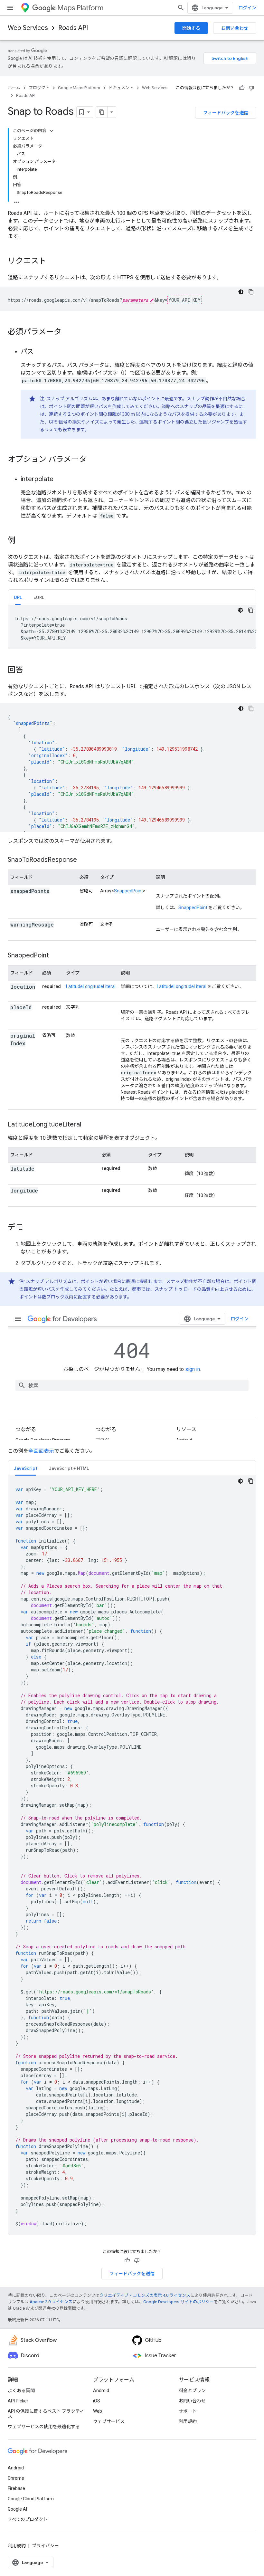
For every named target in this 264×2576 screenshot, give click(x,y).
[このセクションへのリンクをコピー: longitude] (46, 1191)
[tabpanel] (132, 627)
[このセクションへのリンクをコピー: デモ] (30, 1228)
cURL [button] (39, 597)
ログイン (247, 8)
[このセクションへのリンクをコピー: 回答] (30, 670)
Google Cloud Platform (31, 2499)
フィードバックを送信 (226, 113)
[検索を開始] (181, 8)
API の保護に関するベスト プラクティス (46, 2414)
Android (101, 2391)
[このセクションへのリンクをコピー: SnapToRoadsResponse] (83, 860)
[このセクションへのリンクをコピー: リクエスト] (53, 261)
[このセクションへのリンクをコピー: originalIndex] (17, 1051)
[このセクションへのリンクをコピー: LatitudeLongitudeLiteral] (89, 1125)
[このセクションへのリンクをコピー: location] (17, 995)
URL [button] (18, 597)
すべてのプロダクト (28, 2519)
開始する (191, 28)
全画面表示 (41, 1451)
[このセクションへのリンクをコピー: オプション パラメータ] (93, 460)
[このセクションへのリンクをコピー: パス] (40, 352)
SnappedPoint (128, 891)
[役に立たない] (251, 88)
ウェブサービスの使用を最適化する (44, 2427)
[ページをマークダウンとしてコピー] (102, 112)
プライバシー (45, 2546)
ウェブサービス (109, 2421)
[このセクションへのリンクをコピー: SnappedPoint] (55, 956)
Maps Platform (80, 8)
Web (98, 2411)
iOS (97, 2401)
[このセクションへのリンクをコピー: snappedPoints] (57, 891)
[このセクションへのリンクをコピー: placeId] (17, 1015)
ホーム (14, 88)
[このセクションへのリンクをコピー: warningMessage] (61, 925)
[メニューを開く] (10, 8)
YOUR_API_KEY (184, 300)
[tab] (18, 597)
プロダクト (39, 88)
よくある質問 (21, 2391)
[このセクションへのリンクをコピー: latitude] (42, 1169)
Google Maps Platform (79, 88)
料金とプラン (192, 2391)
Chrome (16, 2478)
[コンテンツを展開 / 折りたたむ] (52, 131)
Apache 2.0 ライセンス (51, 2302)
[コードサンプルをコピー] (251, 292)
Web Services (28, 28)
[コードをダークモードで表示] (241, 292)
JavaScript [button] (26, 1468)
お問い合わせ (235, 28)
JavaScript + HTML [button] (69, 1468)
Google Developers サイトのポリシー (179, 2302)
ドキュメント (121, 88)
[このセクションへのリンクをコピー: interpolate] (60, 480)
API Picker (18, 2401)
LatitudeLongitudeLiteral (91, 986)
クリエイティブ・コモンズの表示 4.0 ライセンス (145, 2295)
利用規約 (188, 2421)
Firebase (16, 2488)
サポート (188, 2411)
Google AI (17, 2509)
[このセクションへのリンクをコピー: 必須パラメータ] (68, 332)
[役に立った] (242, 88)
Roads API (73, 28)
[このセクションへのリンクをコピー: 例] (22, 541)
